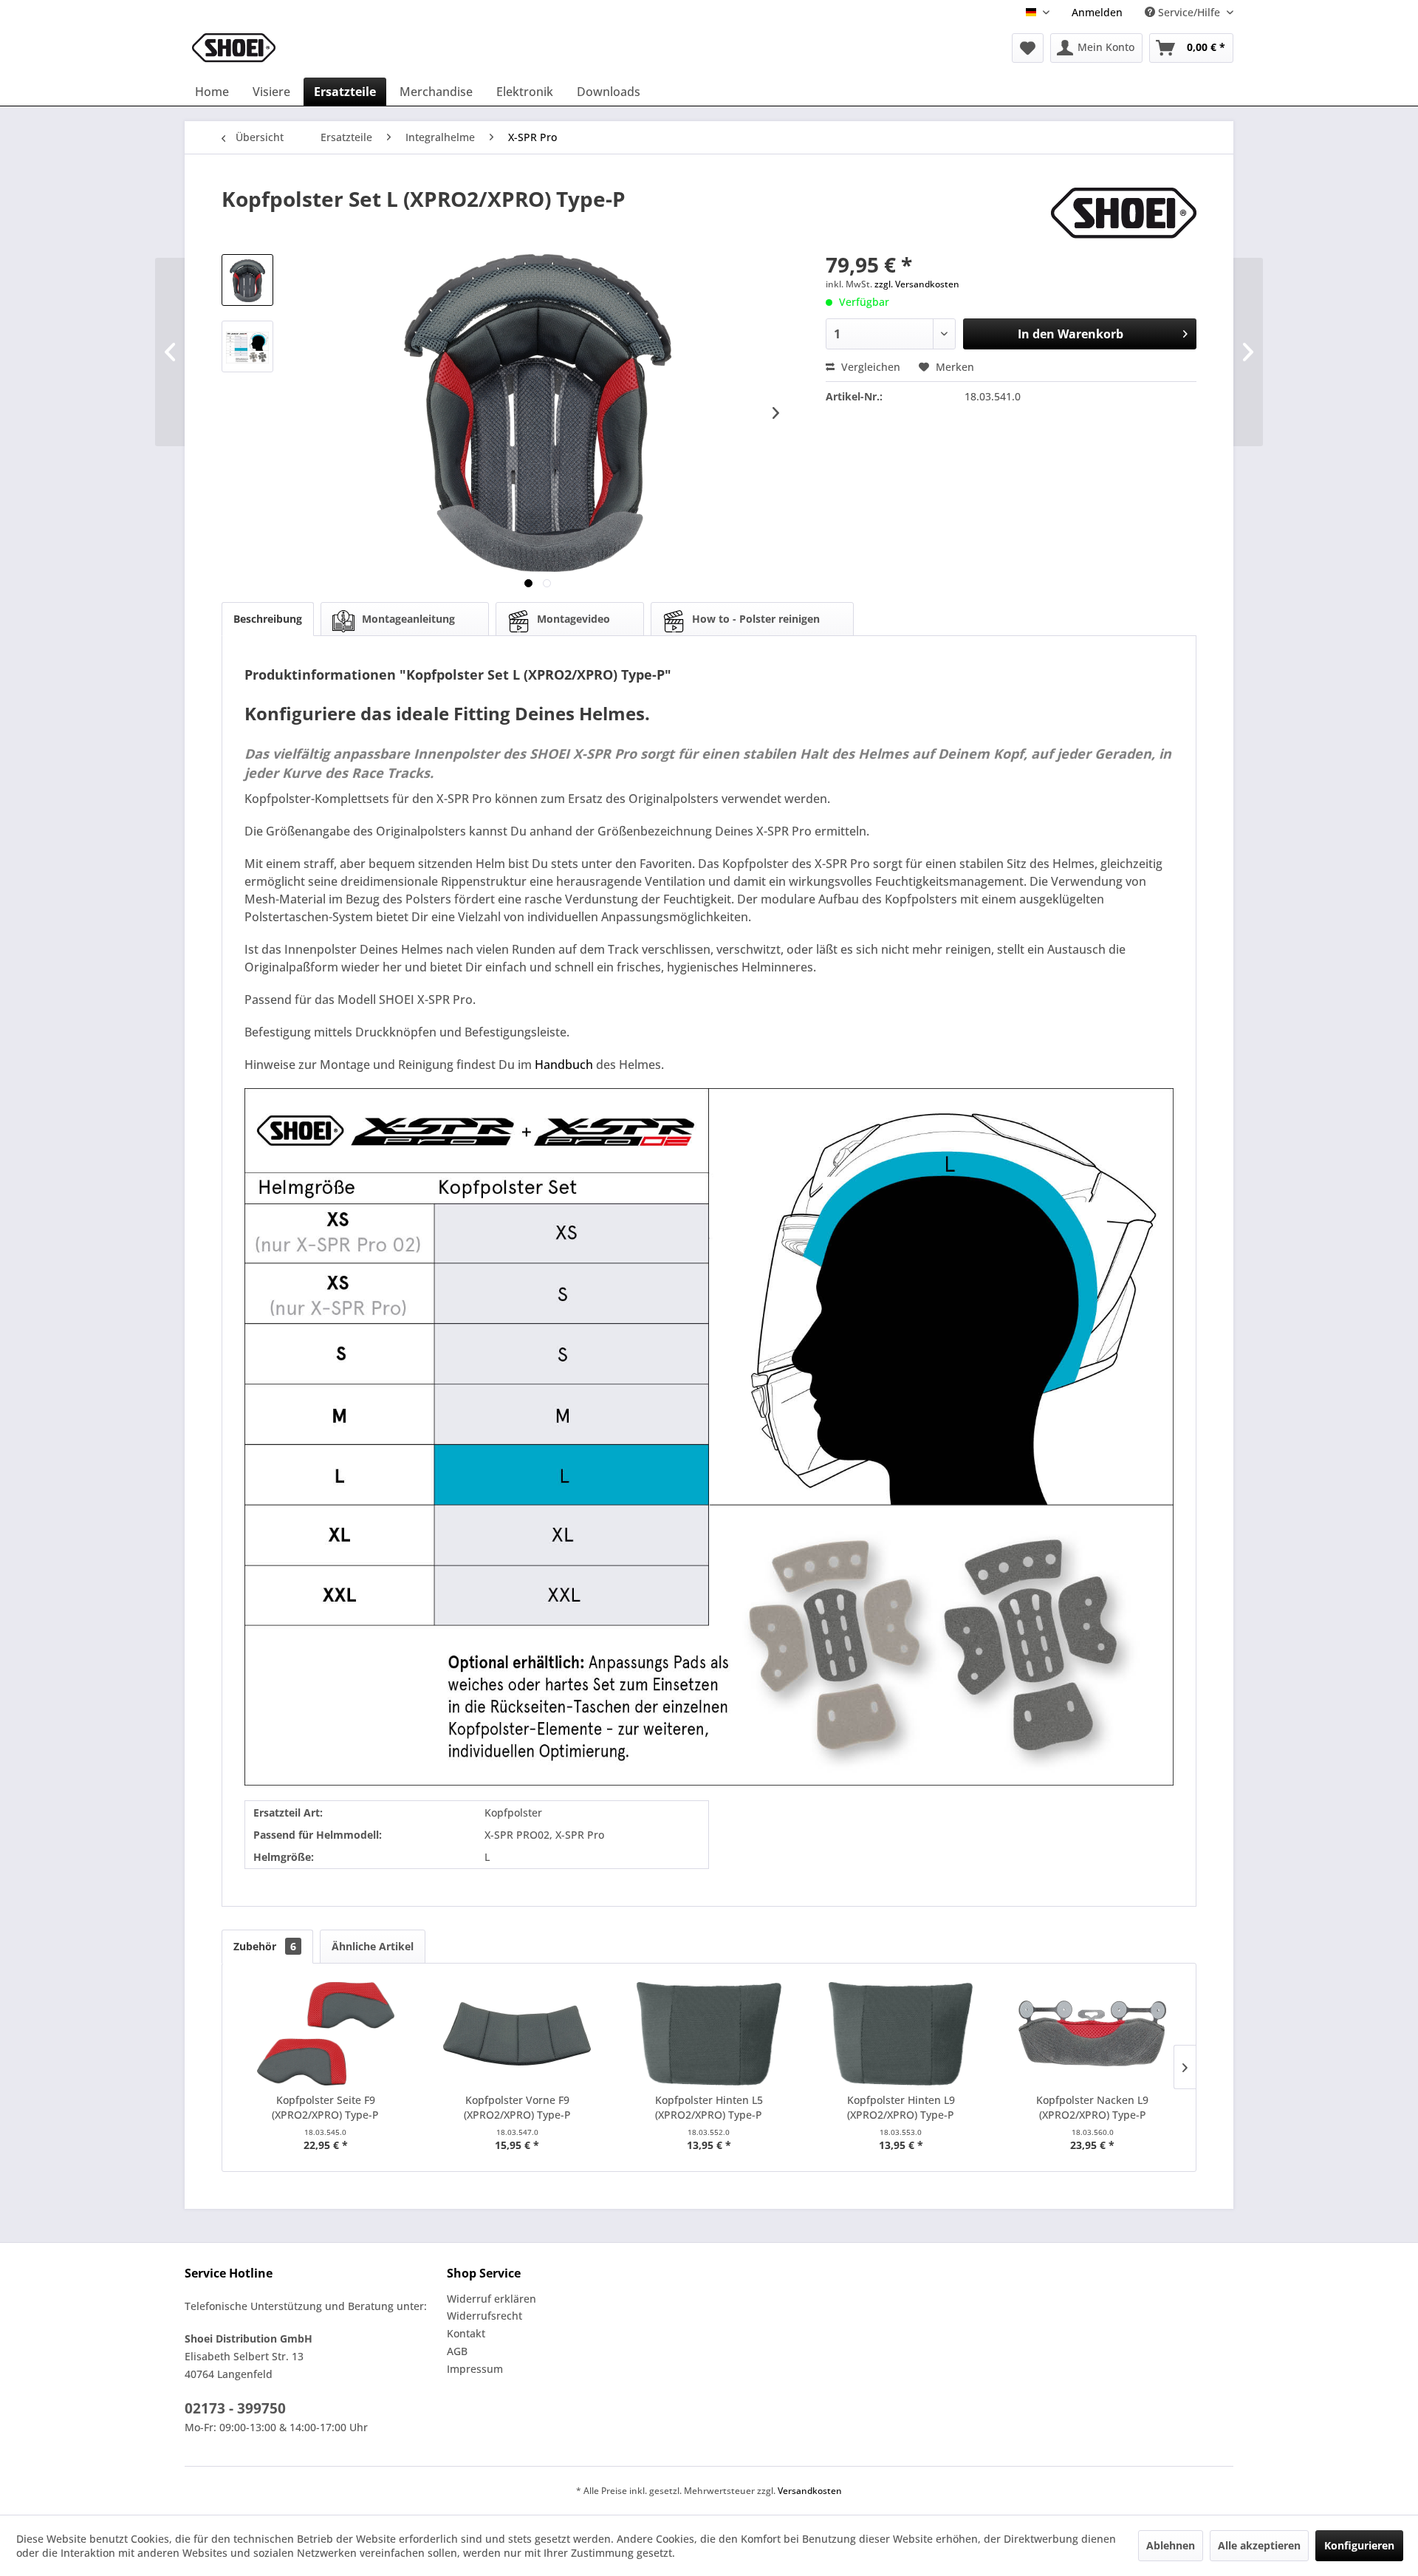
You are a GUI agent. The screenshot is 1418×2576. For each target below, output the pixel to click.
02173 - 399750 (235, 2408)
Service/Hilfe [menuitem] (1189, 12)
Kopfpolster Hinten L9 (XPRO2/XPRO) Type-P (901, 2107)
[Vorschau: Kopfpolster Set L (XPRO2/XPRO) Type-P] (247, 280)
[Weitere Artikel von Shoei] (1124, 213)
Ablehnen (1171, 2545)
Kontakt (466, 2333)
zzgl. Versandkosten (917, 284)
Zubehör (265, 1946)
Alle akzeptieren (1259, 2545)
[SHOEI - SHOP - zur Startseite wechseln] (234, 48)
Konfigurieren (1359, 2545)
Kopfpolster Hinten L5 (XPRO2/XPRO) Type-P (709, 2107)
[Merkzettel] (1028, 48)
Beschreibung (268, 619)
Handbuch (564, 1065)
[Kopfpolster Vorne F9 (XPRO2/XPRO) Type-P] (518, 2034)
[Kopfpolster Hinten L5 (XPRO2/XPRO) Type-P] (709, 2034)
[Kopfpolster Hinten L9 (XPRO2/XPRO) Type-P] (901, 2034)
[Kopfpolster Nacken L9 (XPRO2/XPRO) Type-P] (1092, 2034)
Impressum (475, 2369)
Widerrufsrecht (484, 2316)
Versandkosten (810, 2491)
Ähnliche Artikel (373, 1946)
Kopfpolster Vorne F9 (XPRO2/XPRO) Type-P (517, 2107)
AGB (457, 2351)
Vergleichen (869, 367)
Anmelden (1097, 12)
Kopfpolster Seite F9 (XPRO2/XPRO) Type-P (325, 2107)
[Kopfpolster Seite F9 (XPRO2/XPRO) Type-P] (326, 2034)
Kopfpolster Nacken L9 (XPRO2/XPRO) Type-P (1092, 2107)
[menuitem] (1097, 12)
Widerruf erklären (491, 2299)
